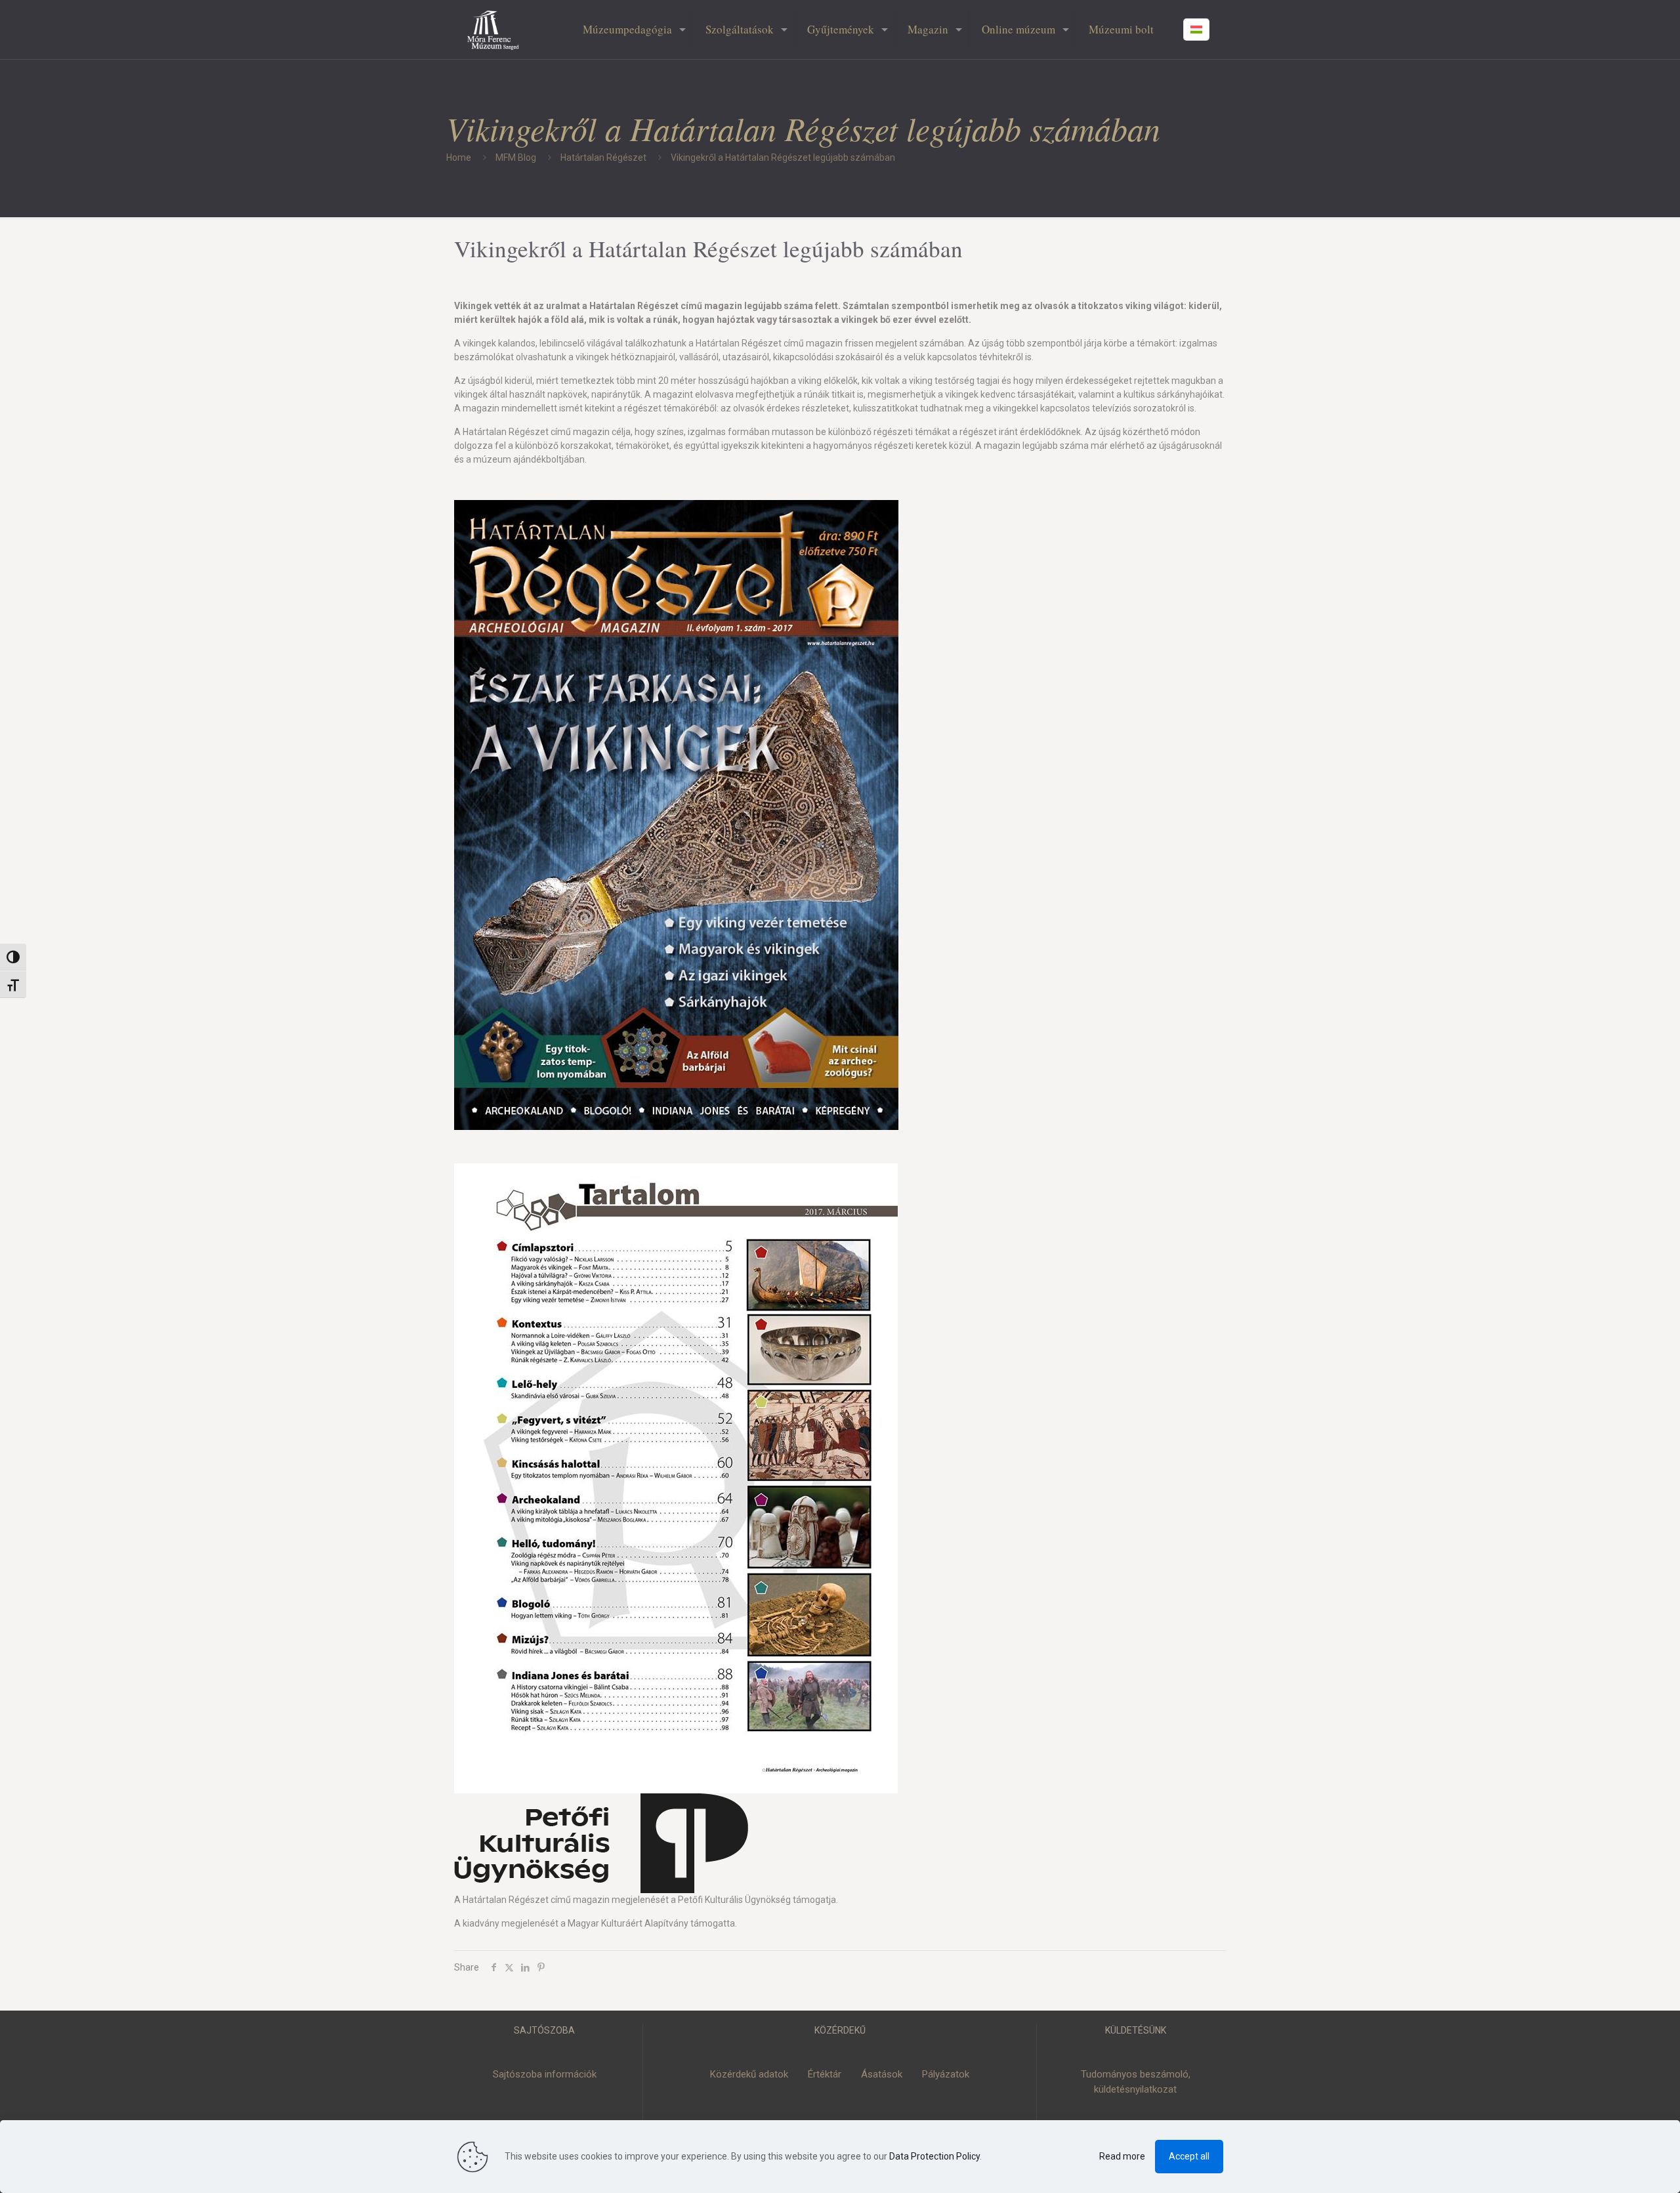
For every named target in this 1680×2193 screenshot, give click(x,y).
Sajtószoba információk (545, 2074)
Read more (1122, 2156)
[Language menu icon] (1196, 30)
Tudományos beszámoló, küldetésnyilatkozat (1136, 2082)
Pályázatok (946, 2074)
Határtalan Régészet (603, 157)
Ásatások (882, 2074)
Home (459, 157)
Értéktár (825, 2074)
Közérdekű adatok (749, 2074)
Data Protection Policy (934, 2156)
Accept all (1189, 2156)
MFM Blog (516, 157)
